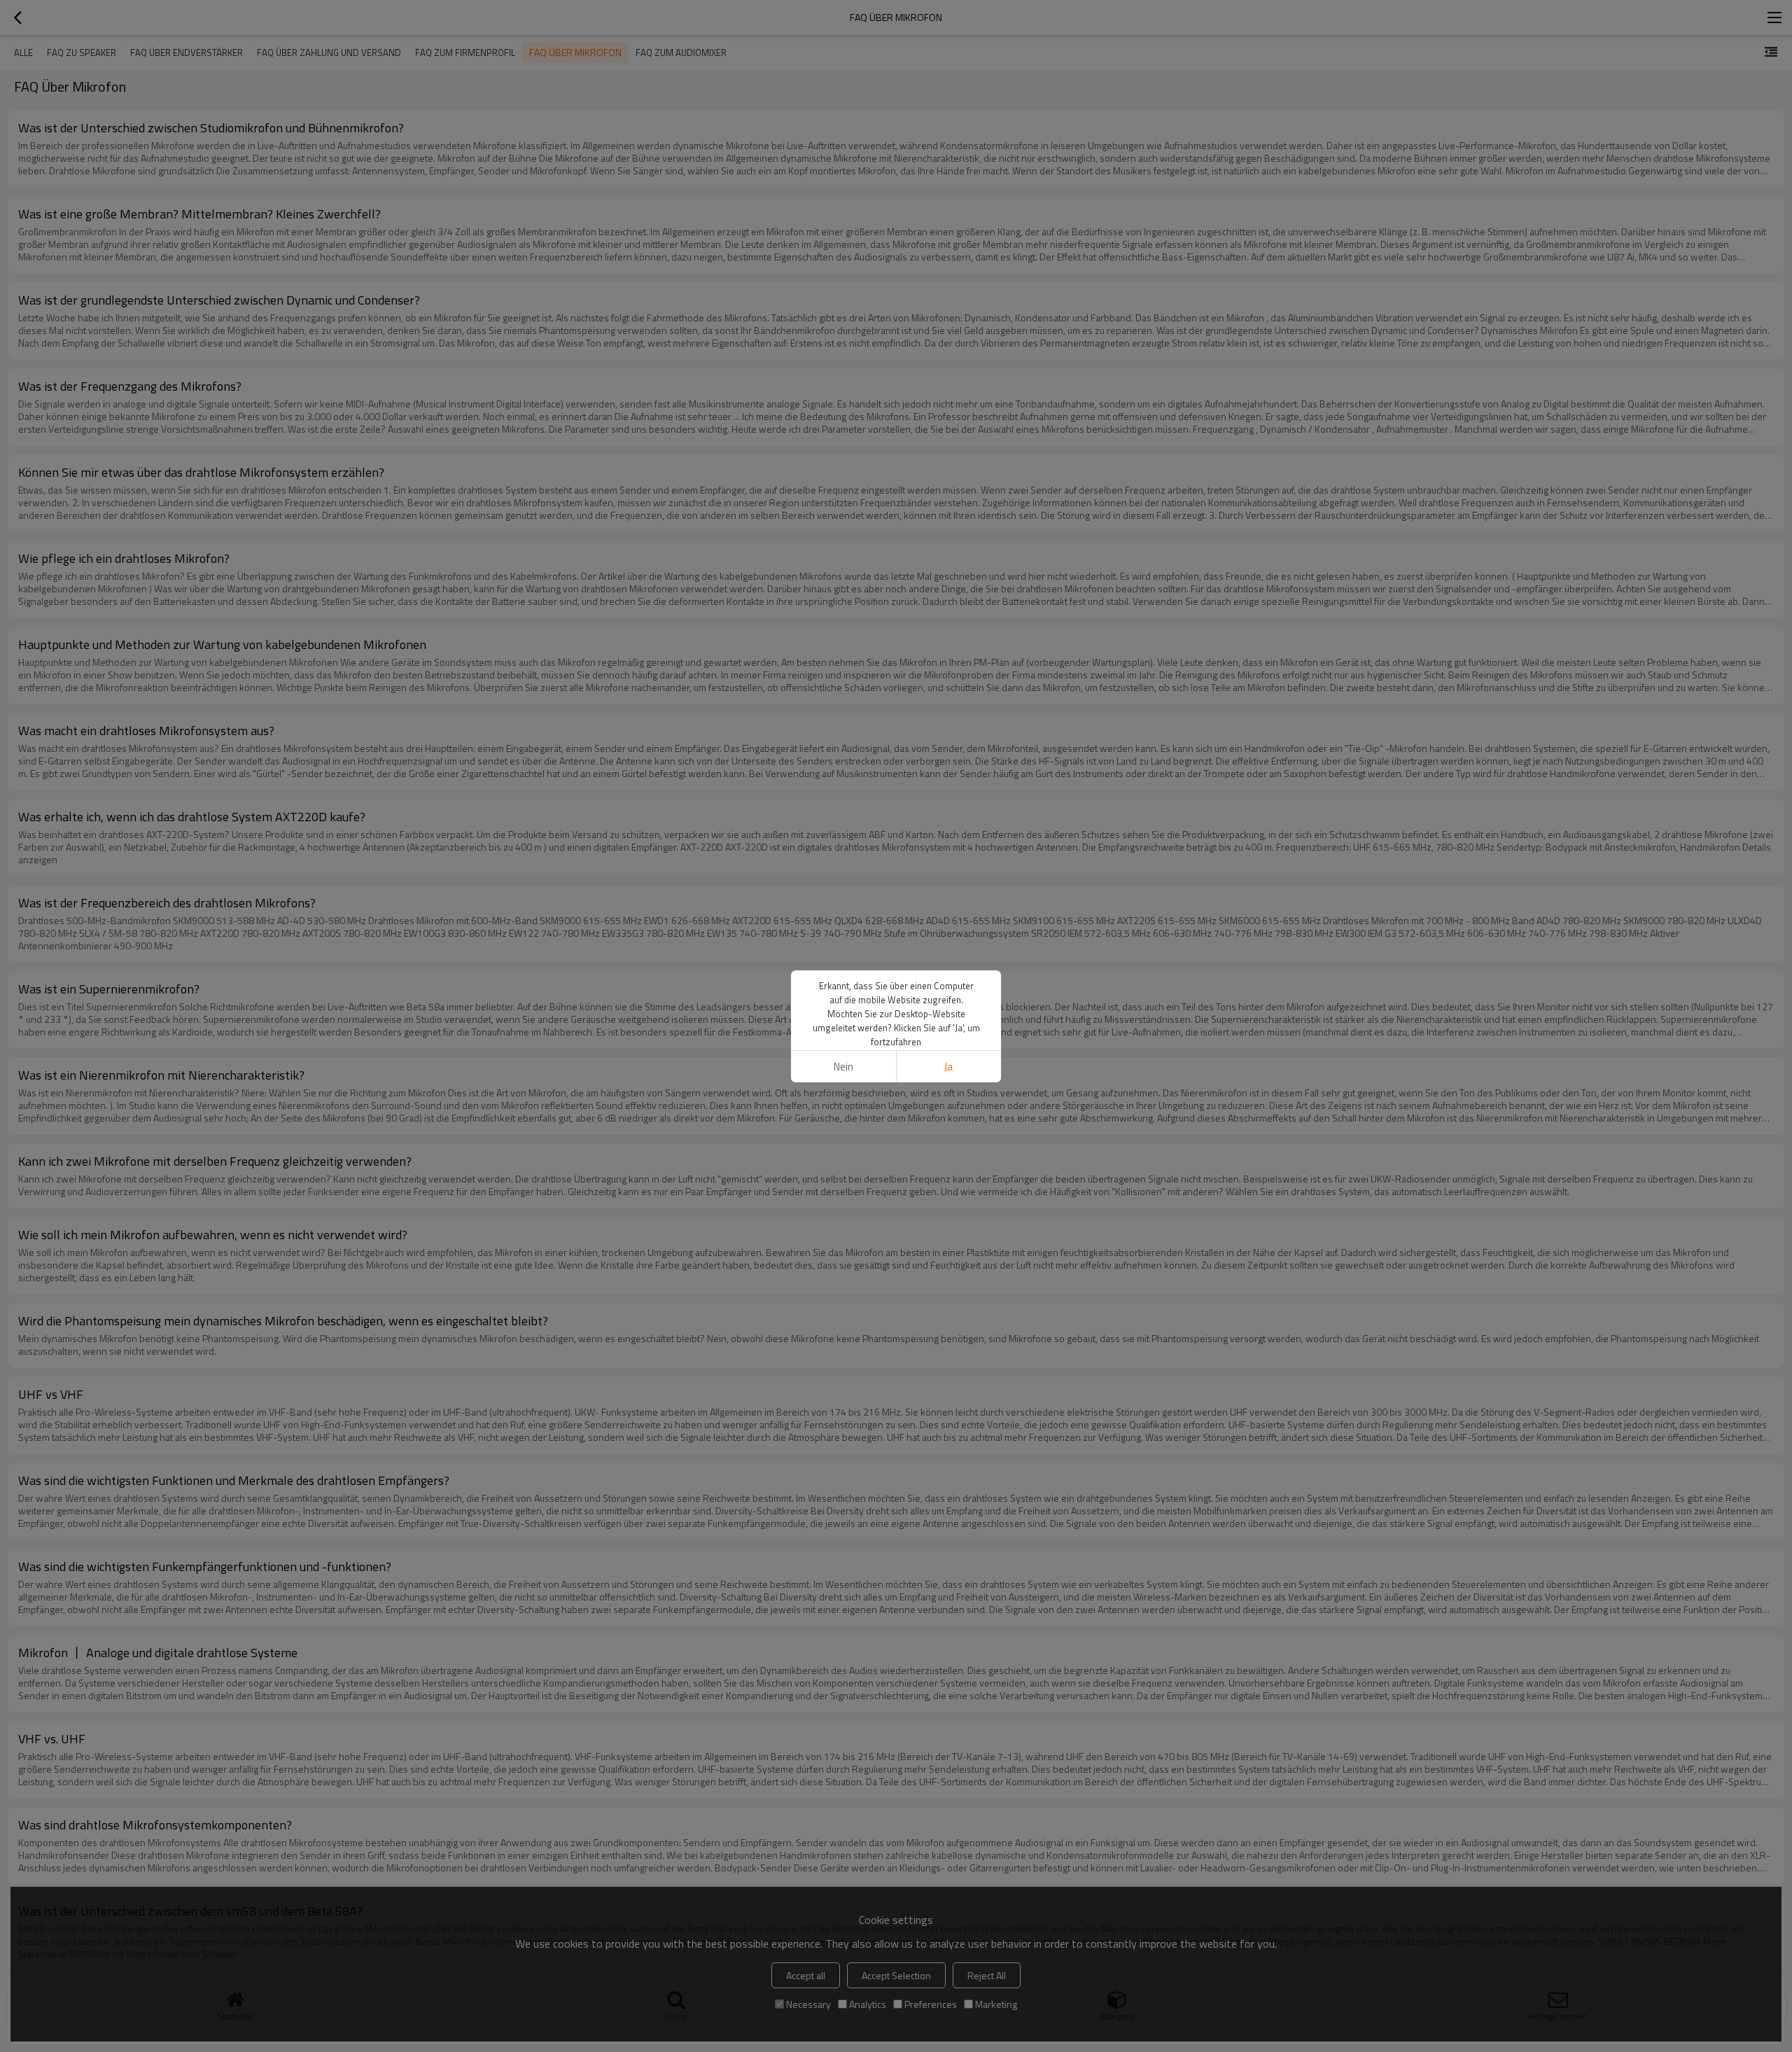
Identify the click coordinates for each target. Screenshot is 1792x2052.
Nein (843, 1067)
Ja (948, 1067)
